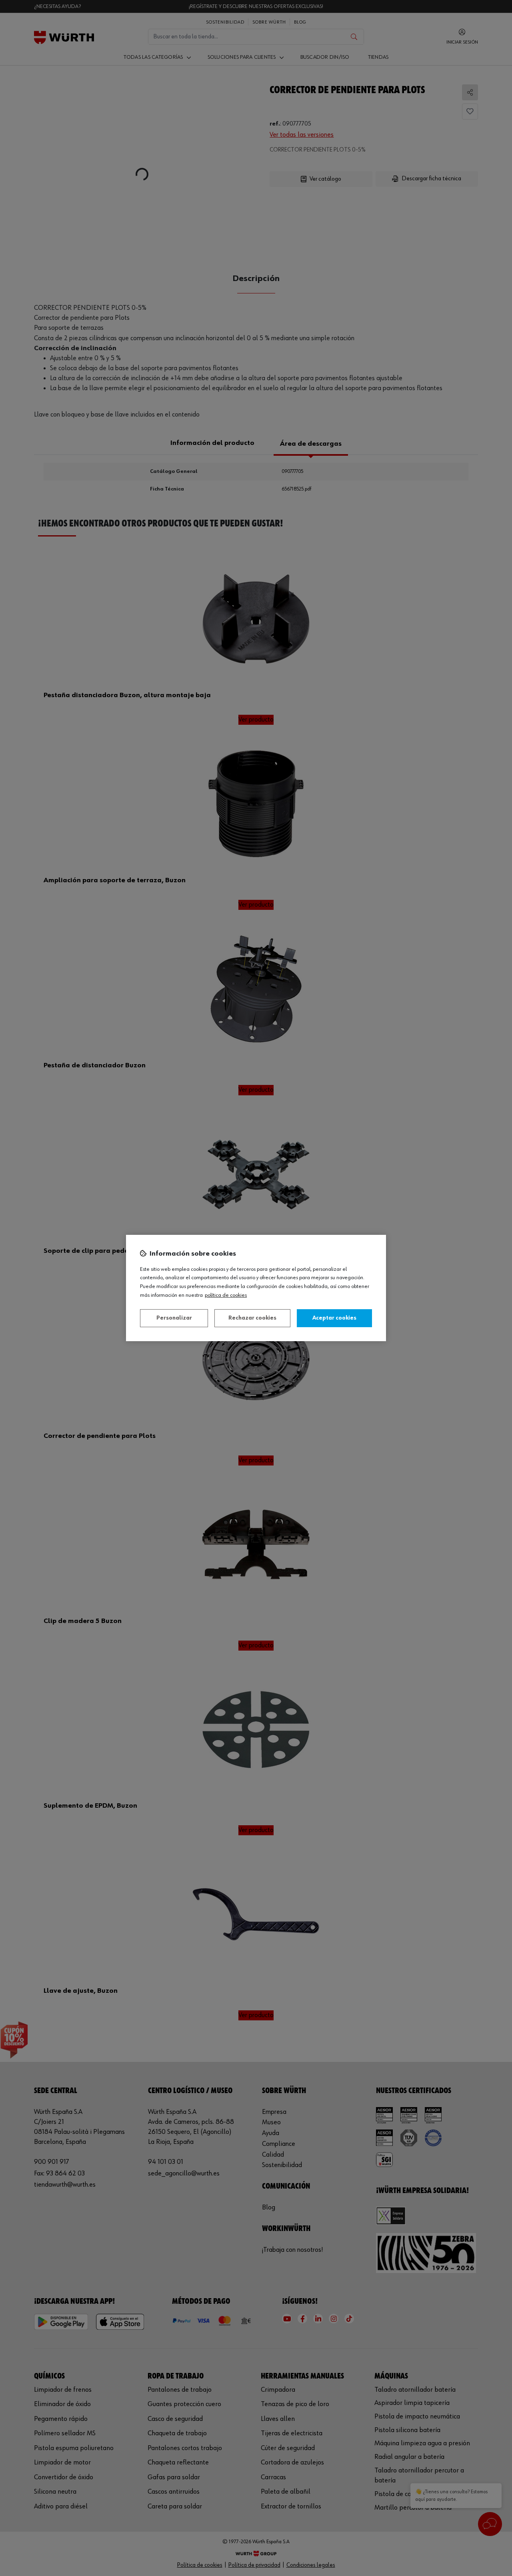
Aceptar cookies (334, 1318)
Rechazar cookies (252, 1318)
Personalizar (174, 1318)
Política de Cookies (226, 1295)
